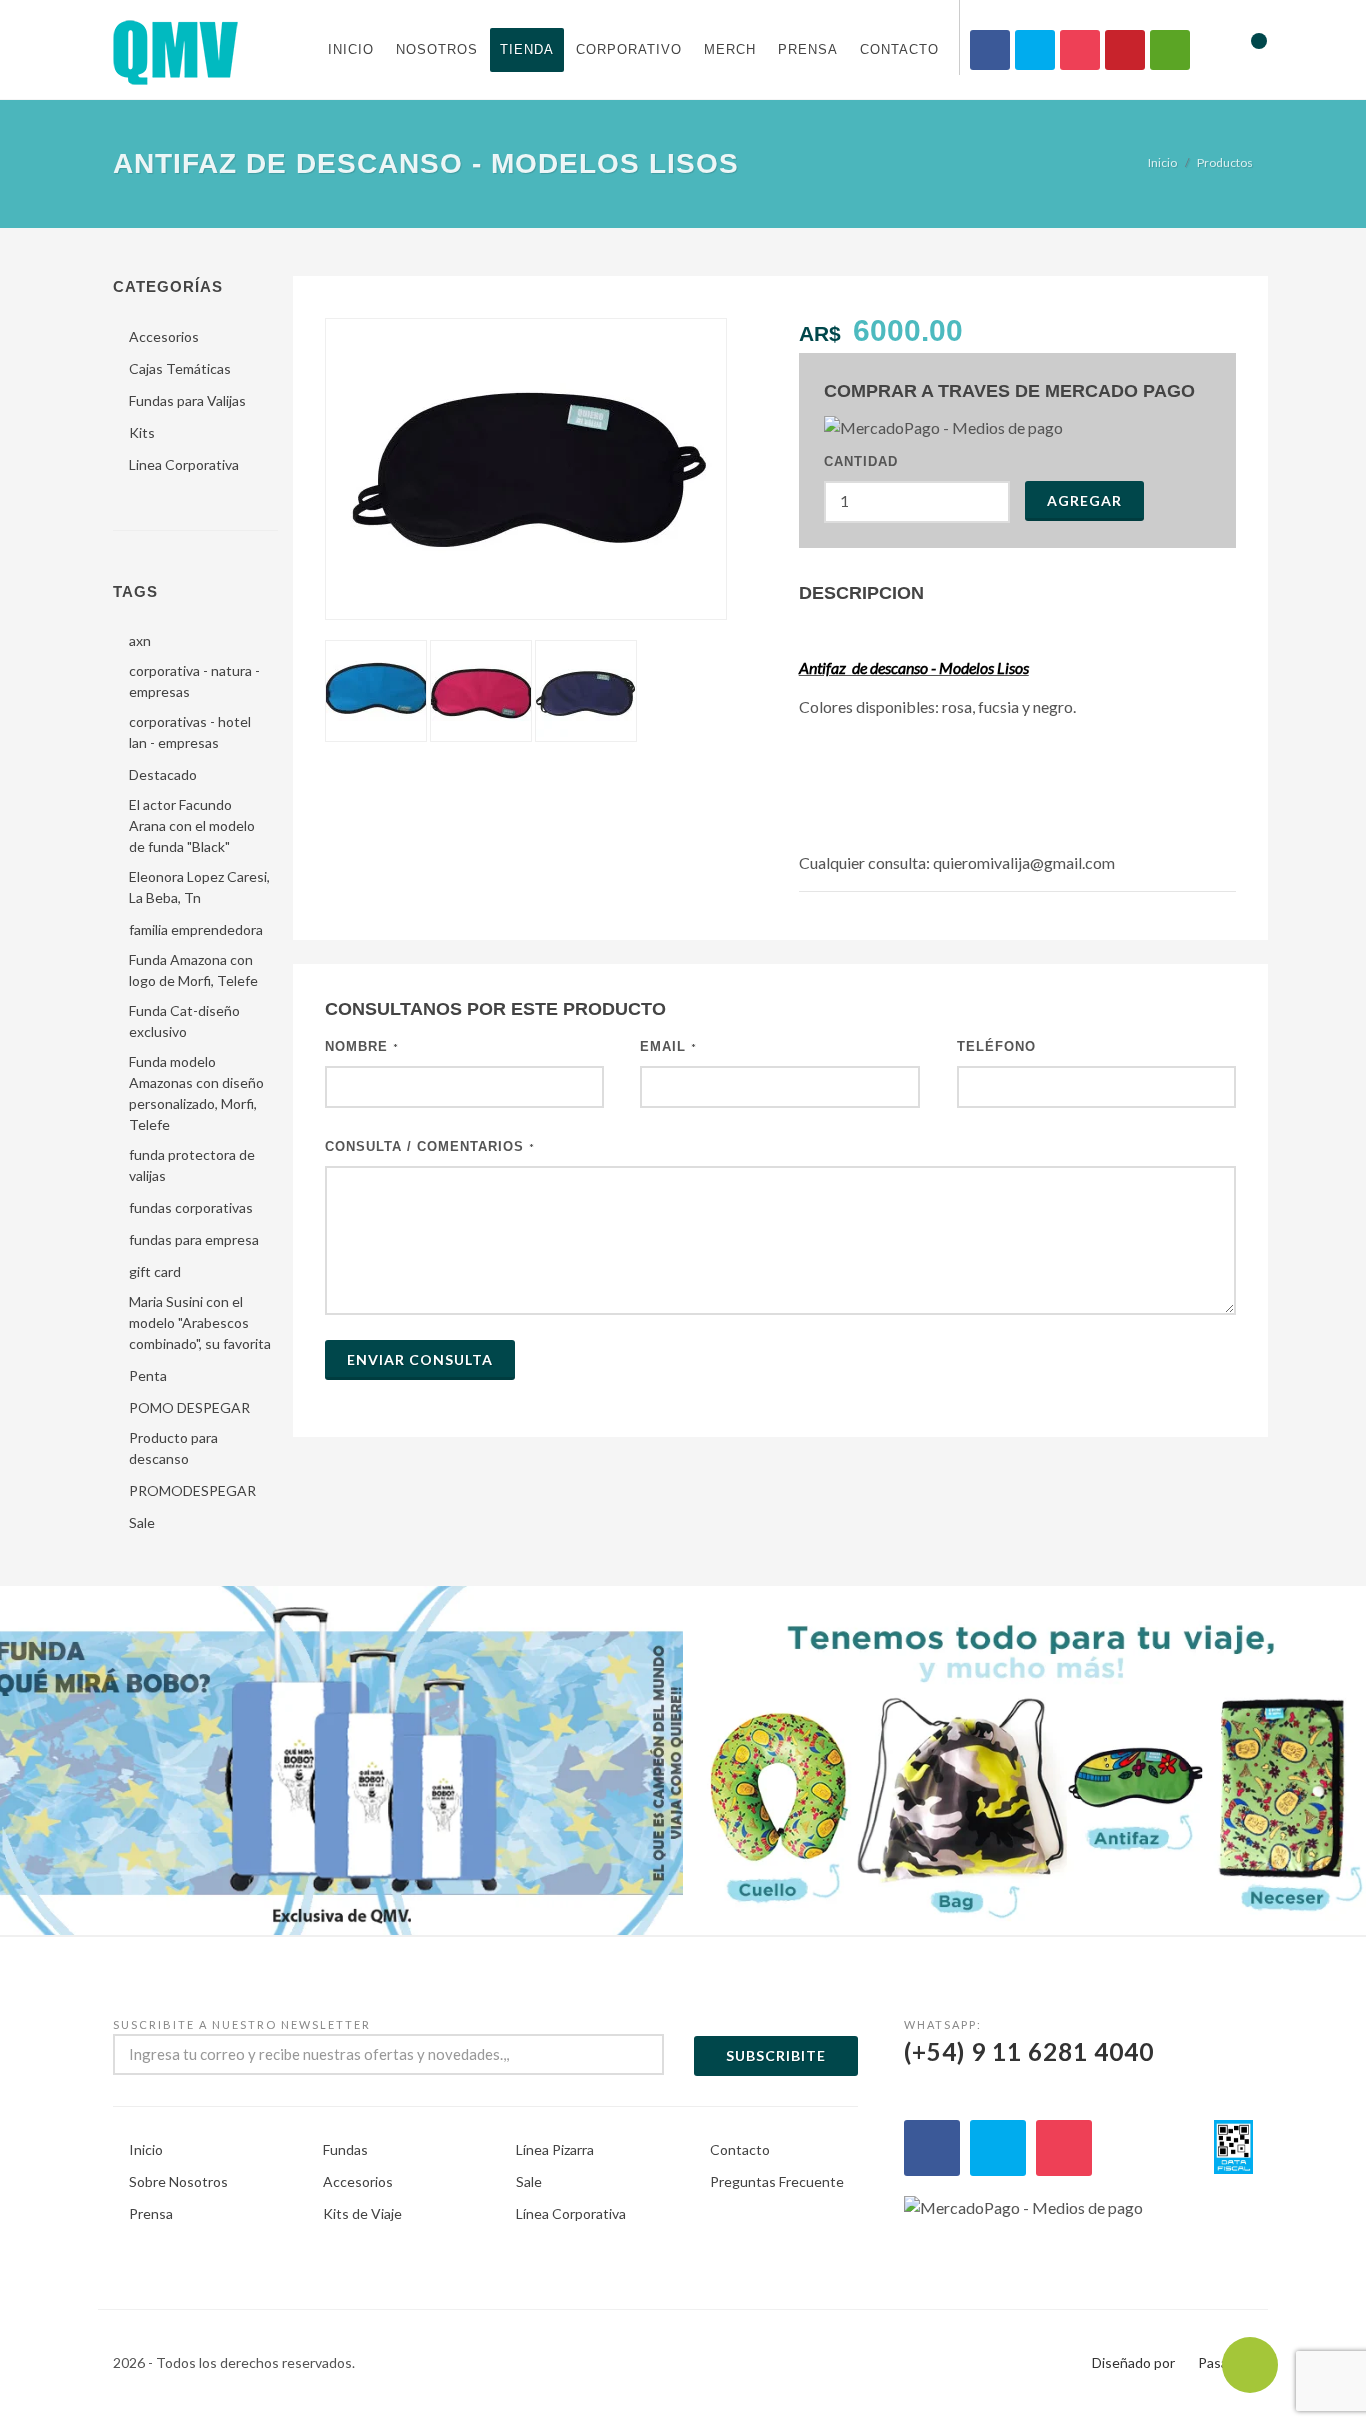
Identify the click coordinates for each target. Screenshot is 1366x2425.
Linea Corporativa (184, 464)
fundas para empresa (194, 1239)
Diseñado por (1133, 2362)
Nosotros (437, 49)
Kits (142, 432)
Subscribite (776, 2055)
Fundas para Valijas (187, 400)
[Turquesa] (376, 691)
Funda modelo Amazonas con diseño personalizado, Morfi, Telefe (196, 1093)
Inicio (351, 49)
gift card (155, 1271)
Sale (142, 1522)
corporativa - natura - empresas (194, 681)
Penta (148, 1375)
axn (140, 640)
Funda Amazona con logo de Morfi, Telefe (193, 970)
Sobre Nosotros (178, 2181)
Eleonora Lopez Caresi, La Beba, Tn (199, 887)
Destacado (163, 774)
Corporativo (629, 49)
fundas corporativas (191, 1207)
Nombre (362, 1046)
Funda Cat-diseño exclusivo (184, 1021)
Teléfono (996, 1046)
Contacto (899, 49)
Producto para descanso (173, 1448)
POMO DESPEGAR (189, 1407)
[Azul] (586, 691)
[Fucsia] (481, 691)
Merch (730, 49)
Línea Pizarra (555, 2149)
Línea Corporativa (571, 2213)
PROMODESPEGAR (192, 1490)
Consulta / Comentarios (430, 1146)
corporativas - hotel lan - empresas (190, 732)
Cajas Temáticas (180, 368)
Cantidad (861, 461)
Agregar (1084, 500)
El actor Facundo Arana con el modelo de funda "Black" (192, 825)
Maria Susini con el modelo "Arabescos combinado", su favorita (200, 1322)
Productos (1225, 162)
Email (668, 1046)
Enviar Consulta (420, 1359)
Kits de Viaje (362, 2213)
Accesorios (164, 336)
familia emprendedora (196, 929)
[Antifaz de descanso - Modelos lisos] (526, 469)
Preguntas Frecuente (777, 2181)
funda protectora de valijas (192, 1165)
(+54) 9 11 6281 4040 (1029, 2042)
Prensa (808, 49)
